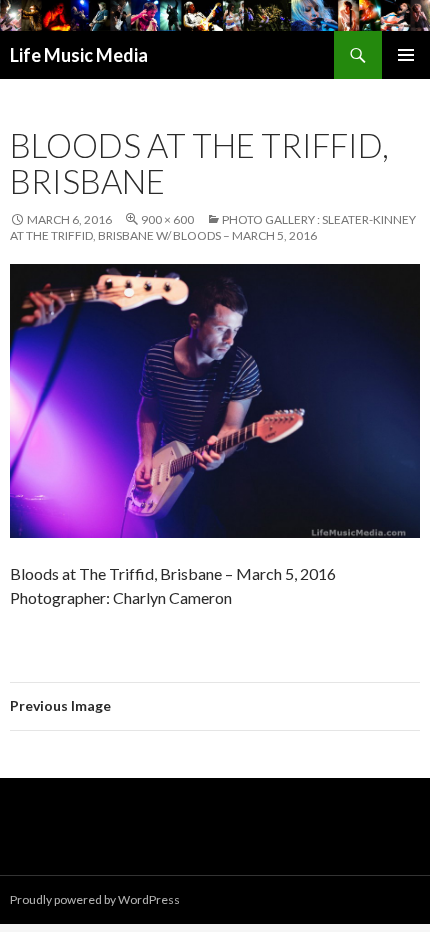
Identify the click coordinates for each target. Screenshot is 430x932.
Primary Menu (406, 55)
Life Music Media (79, 55)
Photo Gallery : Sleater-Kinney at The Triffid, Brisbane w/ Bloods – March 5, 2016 (213, 227)
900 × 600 (167, 219)
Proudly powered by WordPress (95, 899)
